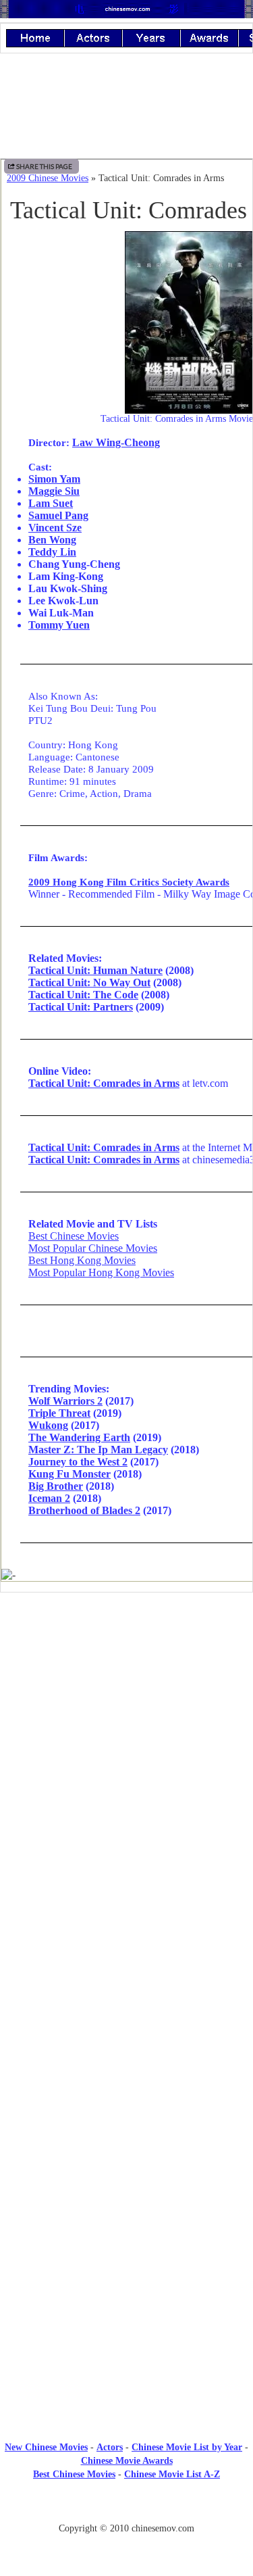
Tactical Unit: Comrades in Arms (104, 1083)
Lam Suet (51, 503)
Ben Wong (52, 540)
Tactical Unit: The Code (83, 995)
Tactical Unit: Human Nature (95, 970)
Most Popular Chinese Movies (93, 1248)
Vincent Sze (55, 528)
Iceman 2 (49, 1498)
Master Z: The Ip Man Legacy (98, 1450)
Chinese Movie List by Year (187, 2447)
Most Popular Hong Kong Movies (101, 1272)
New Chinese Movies (46, 2447)
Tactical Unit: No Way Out (89, 982)
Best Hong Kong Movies (82, 1260)
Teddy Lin (52, 552)
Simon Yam (54, 479)
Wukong (48, 1425)
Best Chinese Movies (74, 1236)
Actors (110, 2447)
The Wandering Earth (79, 1437)
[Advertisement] (127, 1714)
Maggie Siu (54, 491)
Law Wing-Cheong (116, 442)
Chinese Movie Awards (127, 2461)
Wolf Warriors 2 (65, 1401)
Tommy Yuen (59, 625)
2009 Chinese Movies (48, 178)
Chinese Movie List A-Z (172, 2474)
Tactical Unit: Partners (81, 1007)
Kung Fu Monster (69, 1474)
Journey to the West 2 (78, 1462)
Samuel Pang (58, 515)
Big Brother (56, 1486)
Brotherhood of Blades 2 (84, 1510)
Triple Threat (59, 1413)
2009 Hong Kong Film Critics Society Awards (129, 882)
